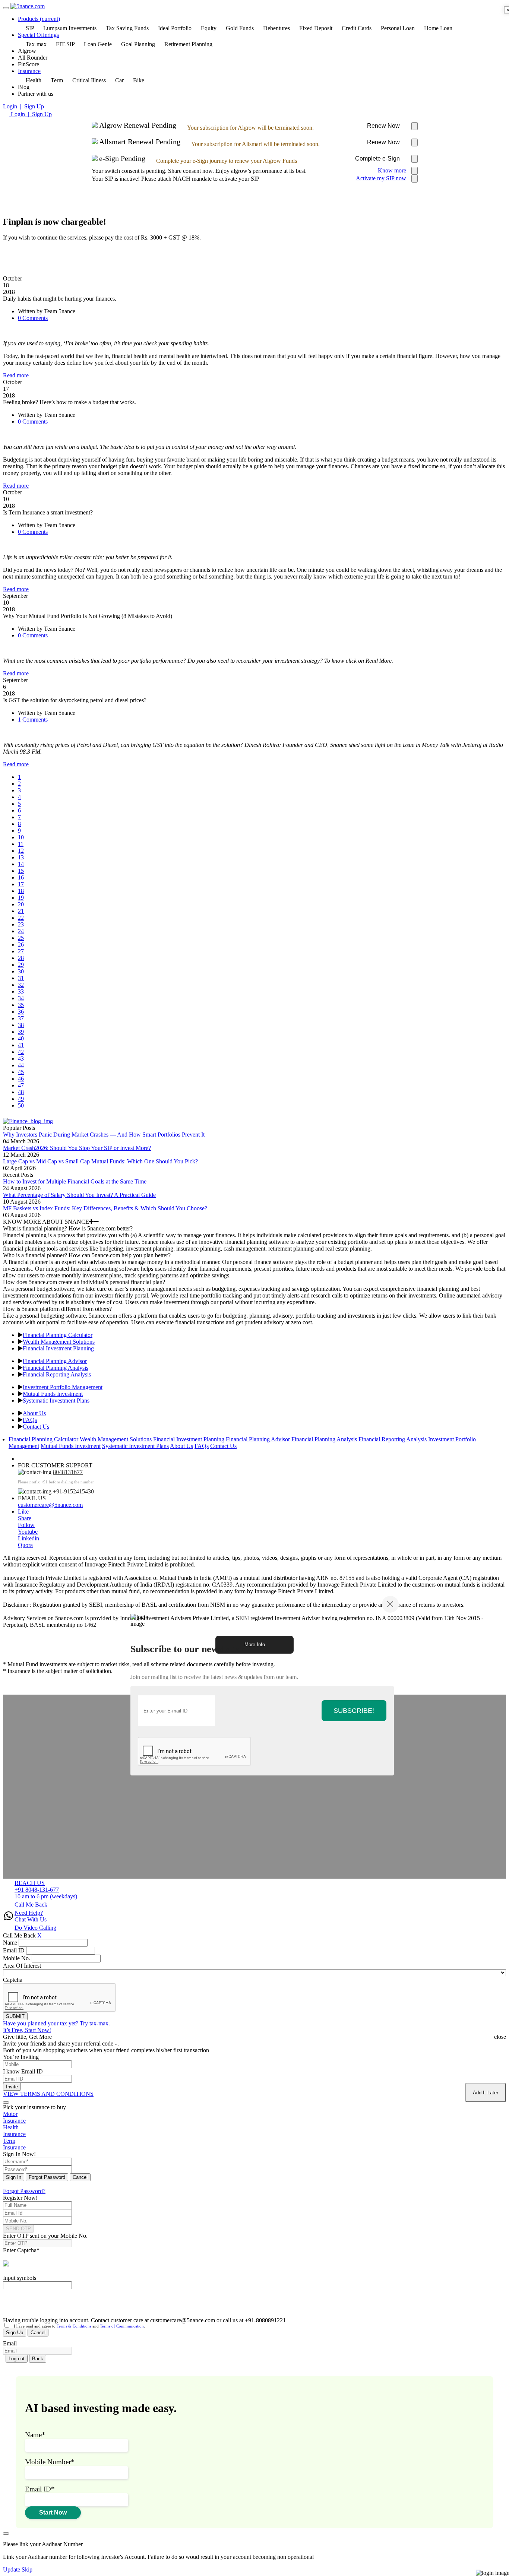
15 (21, 871)
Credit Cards (357, 28)
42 (21, 1052)
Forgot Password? (24, 2191)
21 (21, 911)
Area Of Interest (22, 1966)
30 (21, 971)
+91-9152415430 (73, 1491)
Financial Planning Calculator (58, 1335)
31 (21, 978)
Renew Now (383, 126)
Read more (16, 375)
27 (21, 951)
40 (21, 1038)
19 (21, 898)
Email (10, 2343)
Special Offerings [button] (38, 35)
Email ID (14, 1950)
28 (21, 958)
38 (21, 1025)
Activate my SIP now (381, 178)
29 (21, 965)
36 (21, 1012)
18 (21, 891)
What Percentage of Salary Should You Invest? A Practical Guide (79, 1195)
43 (21, 1059)
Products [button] (39, 19)
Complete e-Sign (377, 159)
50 (21, 1105)
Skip (27, 2569)
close (500, 2037)
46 (21, 1079)
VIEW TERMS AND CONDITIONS (48, 2094)
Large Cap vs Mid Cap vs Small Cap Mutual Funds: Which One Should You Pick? (100, 1161)
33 (21, 991)
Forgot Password (47, 2177)
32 (21, 985)
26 (21, 945)
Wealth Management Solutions (59, 1342)
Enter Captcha (21, 2250)
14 (21, 864)
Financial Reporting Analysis (57, 1374)
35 (21, 1005)
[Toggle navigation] (6, 8)
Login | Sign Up (23, 106)
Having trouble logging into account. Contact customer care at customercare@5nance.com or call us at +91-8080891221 (144, 2320)
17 (21, 884)
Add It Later (486, 2093)
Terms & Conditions (74, 2326)
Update (12, 2569)
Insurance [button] (29, 71)
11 (21, 844)
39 (21, 1032)
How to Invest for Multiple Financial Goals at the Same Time (75, 1181)
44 (21, 1065)
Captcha (13, 1980)
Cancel (80, 2177)
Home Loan (438, 28)
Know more (392, 170)
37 (21, 1018)
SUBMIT (15, 2016)
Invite (12, 2087)
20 (21, 904)
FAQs (30, 1420)
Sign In (14, 2177)
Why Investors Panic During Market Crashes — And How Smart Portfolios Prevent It (104, 1135)
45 (21, 1072)
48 (21, 1092)
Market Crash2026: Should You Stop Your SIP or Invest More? (77, 1148)
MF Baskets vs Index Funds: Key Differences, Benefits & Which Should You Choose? (105, 1208)
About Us (34, 1413)
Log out (17, 2359)
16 (21, 877)
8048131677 (68, 1472)
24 (21, 931)
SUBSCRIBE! (354, 1710)
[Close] (390, 1604)
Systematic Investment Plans (56, 1401)
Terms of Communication (122, 2326)
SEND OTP (18, 2229)
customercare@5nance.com (50, 1505)
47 (21, 1085)
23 (21, 924)
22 (21, 918)
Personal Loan (398, 28)
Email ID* (40, 2489)
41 (21, 1045)
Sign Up (15, 2333)
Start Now (53, 2512)
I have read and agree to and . (78, 2326)
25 (21, 938)
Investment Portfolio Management (63, 1387)
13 (21, 857)
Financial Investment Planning (58, 1348)
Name (10, 1943)
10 (21, 837)
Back (38, 2359)
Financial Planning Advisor (55, 1361)
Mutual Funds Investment (53, 1394)
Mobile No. (17, 1958)
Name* (35, 2435)
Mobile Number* (50, 2462)
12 (21, 851)
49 (21, 1099)
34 (21, 998)
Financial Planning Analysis (56, 1368)
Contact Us (36, 1427)
